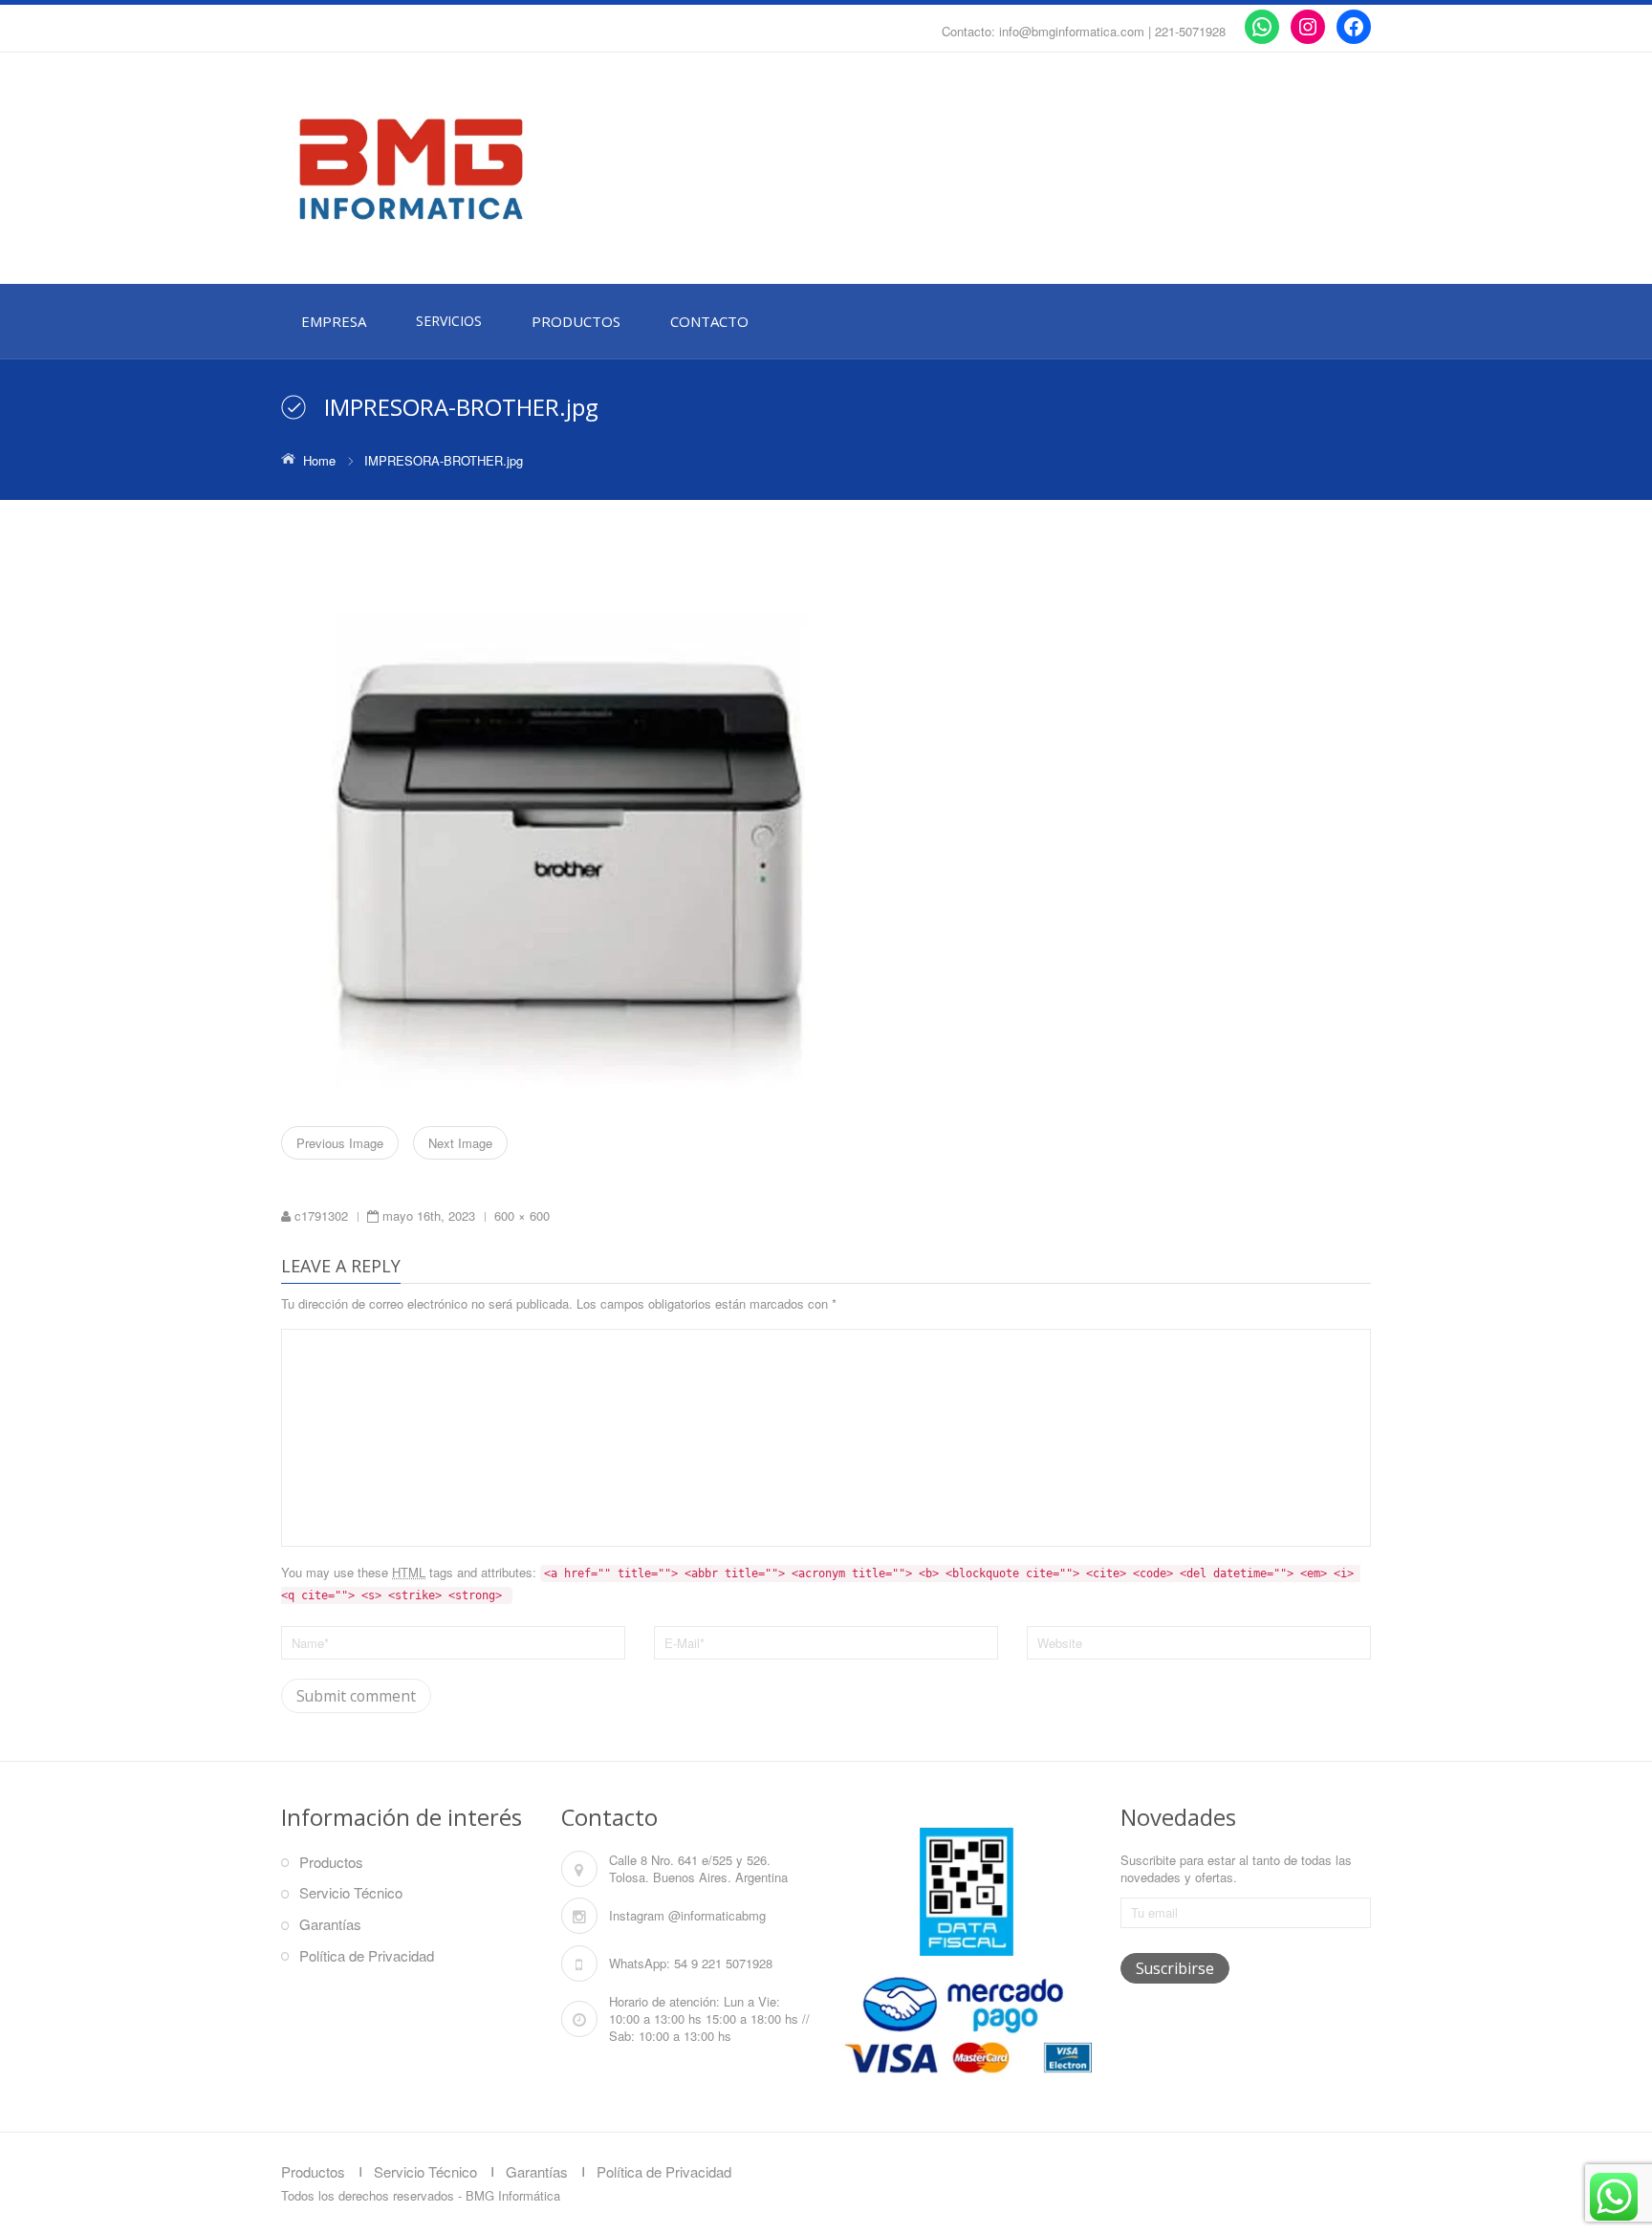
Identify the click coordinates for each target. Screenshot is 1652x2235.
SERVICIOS (449, 321)
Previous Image (340, 1143)
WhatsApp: (640, 1963)
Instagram (637, 1915)
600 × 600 (522, 1215)
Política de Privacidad (367, 1955)
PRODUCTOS (576, 321)
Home (319, 460)
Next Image (460, 1143)
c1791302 (321, 1215)
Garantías (330, 1924)
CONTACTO (709, 321)
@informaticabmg (717, 1915)
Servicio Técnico (351, 1892)
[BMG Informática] (453, 169)
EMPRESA (334, 321)
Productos (331, 1862)
